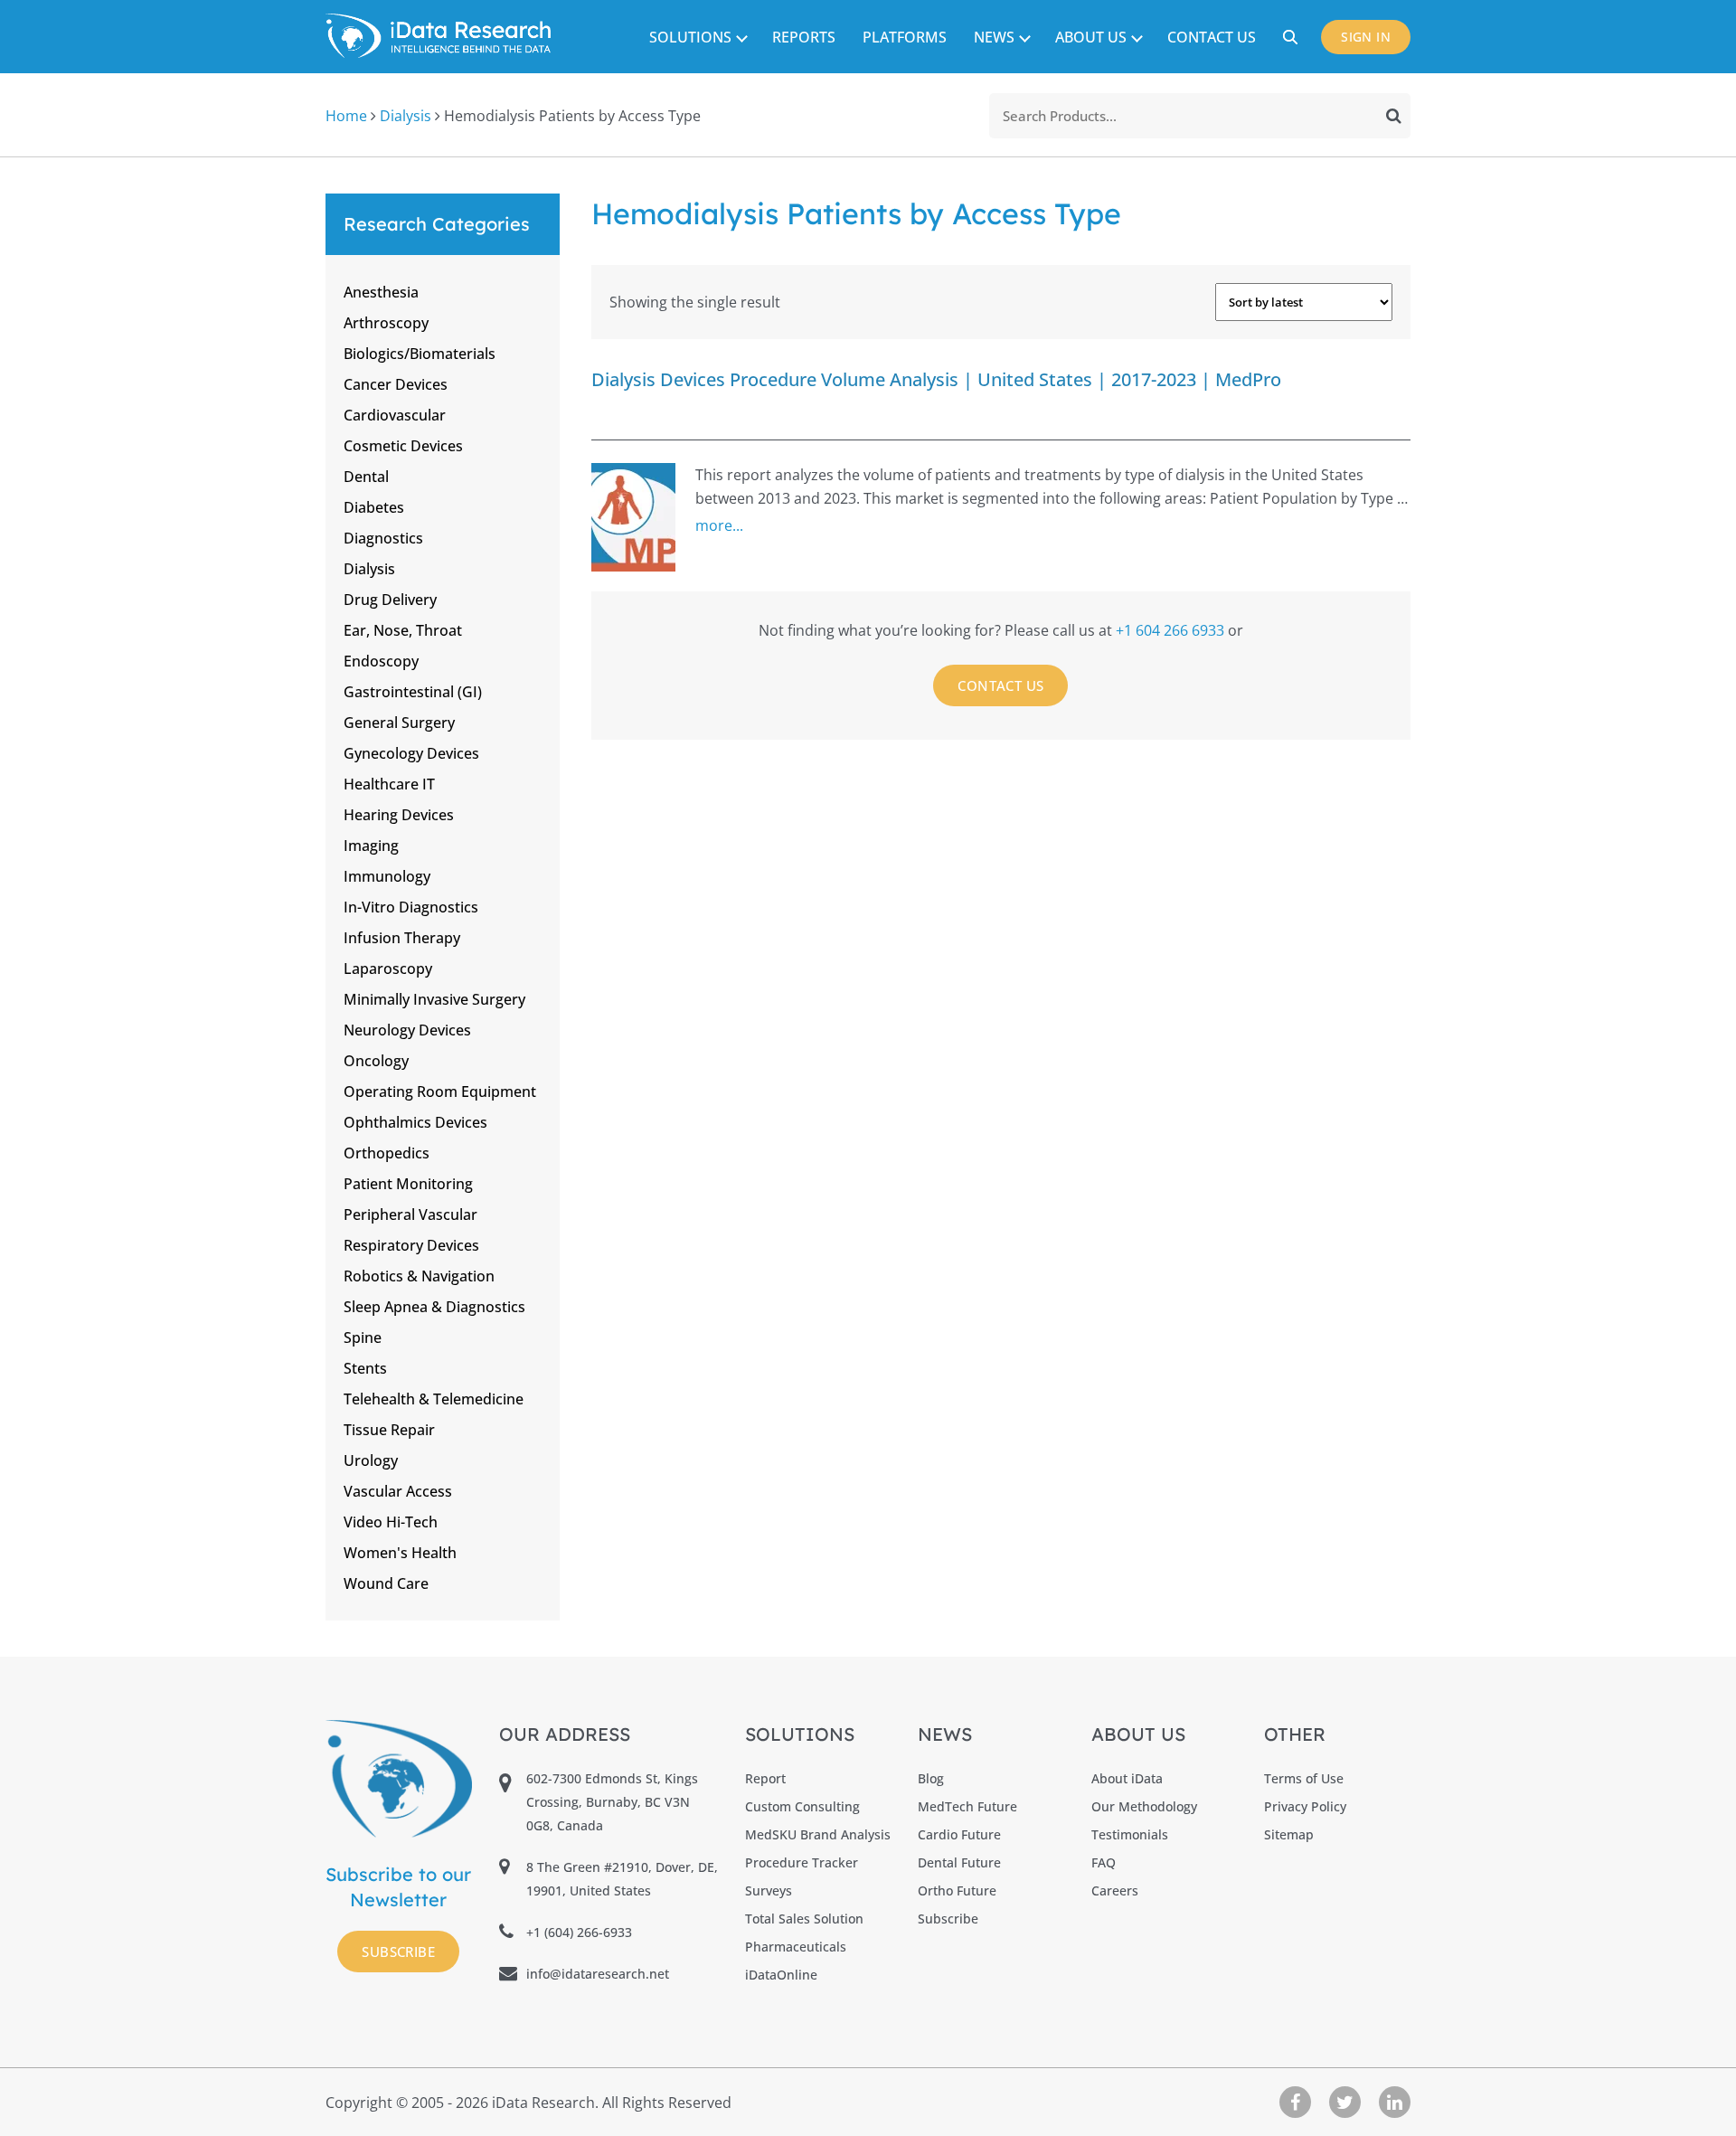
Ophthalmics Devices (415, 1122)
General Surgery (399, 723)
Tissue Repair (389, 1430)
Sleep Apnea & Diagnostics (434, 1307)
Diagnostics (383, 538)
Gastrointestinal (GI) (413, 692)
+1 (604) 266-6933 (579, 1932)
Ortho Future (957, 1890)
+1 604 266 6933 (1172, 630)
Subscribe (398, 1952)
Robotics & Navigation (419, 1276)
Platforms (905, 37)
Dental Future (959, 1862)
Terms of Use (1304, 1778)
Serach (1293, 37)
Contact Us (1212, 37)
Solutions (690, 37)
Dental (366, 477)
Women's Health (400, 1553)
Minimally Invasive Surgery (434, 999)
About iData (1127, 1778)
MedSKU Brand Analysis (818, 1834)
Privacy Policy (1305, 1806)
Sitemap (1289, 1834)
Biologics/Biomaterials (420, 354)
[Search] (1394, 116)
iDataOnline (781, 1975)
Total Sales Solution (804, 1919)
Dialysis (406, 116)
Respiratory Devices (411, 1245)
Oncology (376, 1061)
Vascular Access (398, 1491)
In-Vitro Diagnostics (411, 907)
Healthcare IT (389, 784)
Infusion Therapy (402, 938)
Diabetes (374, 507)
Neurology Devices (407, 1030)
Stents (365, 1368)
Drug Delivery (390, 600)
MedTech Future (967, 1806)
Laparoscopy (388, 969)
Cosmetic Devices (403, 446)
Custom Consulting (802, 1806)
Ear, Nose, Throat (403, 630)
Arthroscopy (386, 323)
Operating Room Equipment (440, 1092)
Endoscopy (381, 661)
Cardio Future (959, 1834)
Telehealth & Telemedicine (434, 1399)
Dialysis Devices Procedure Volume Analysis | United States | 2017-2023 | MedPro (936, 379)
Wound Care (386, 1583)
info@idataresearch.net (598, 1974)
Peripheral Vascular (410, 1214)
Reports (804, 37)
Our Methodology (1144, 1806)
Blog (931, 1778)
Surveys (769, 1890)
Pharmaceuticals (796, 1947)
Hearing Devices (399, 815)
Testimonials (1130, 1834)
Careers (1115, 1890)
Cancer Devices (396, 384)
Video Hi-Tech (391, 1522)
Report (765, 1778)
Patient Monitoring (408, 1184)
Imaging (371, 846)
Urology (371, 1460)
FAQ (1104, 1862)
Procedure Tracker (802, 1862)
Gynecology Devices (411, 753)
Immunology (387, 876)
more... (719, 525)
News (994, 37)
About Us (1091, 37)
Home (346, 116)
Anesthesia (381, 292)
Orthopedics (387, 1153)
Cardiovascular (395, 415)
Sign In (1366, 37)
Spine (363, 1337)
